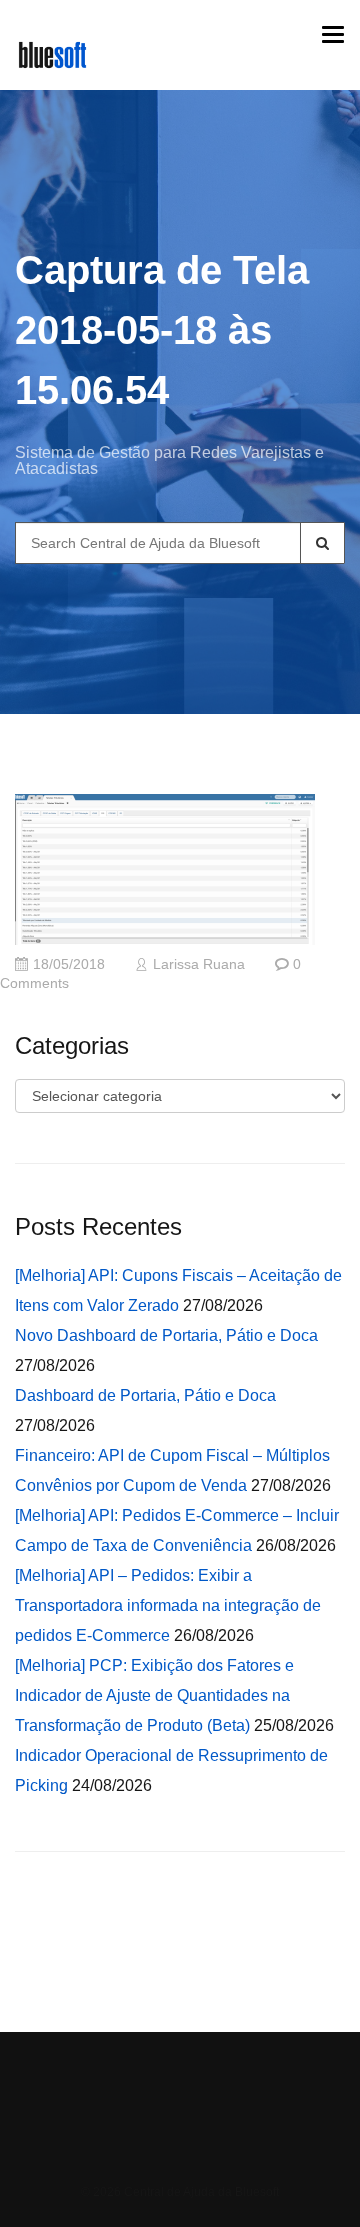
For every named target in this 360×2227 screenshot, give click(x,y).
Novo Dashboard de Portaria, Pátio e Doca (166, 1335)
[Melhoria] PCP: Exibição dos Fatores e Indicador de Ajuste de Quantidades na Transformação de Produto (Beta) (154, 1695)
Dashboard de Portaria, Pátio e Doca (145, 1395)
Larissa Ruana (199, 964)
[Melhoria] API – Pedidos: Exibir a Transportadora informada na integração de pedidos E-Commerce (168, 1605)
